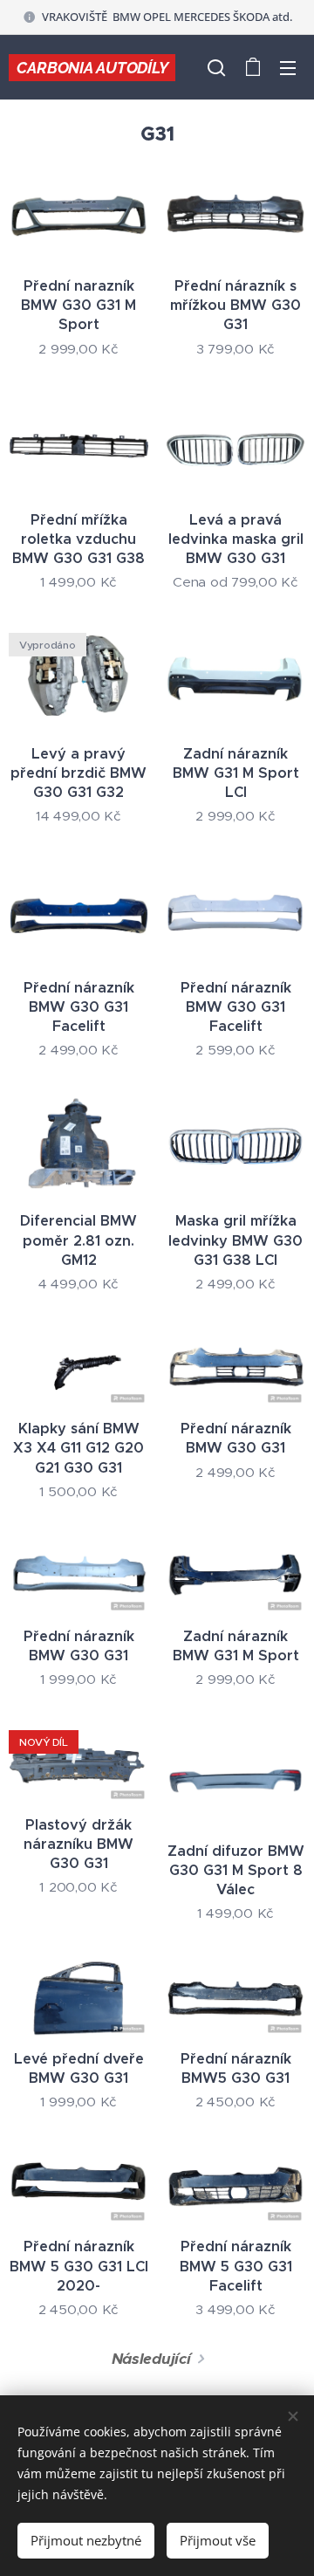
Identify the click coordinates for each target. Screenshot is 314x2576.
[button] (216, 67)
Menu (288, 67)
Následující (151, 2359)
